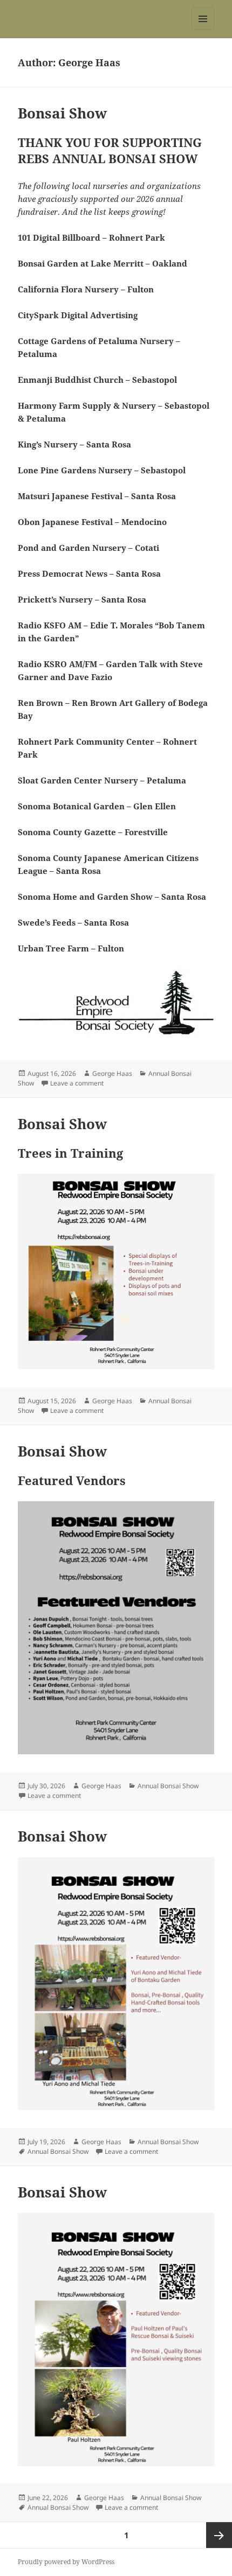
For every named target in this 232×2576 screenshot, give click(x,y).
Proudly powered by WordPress (66, 2562)
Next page (219, 2535)
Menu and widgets (203, 30)
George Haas (112, 1073)
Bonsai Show (62, 113)
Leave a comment (77, 1083)
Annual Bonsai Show (168, 1786)
